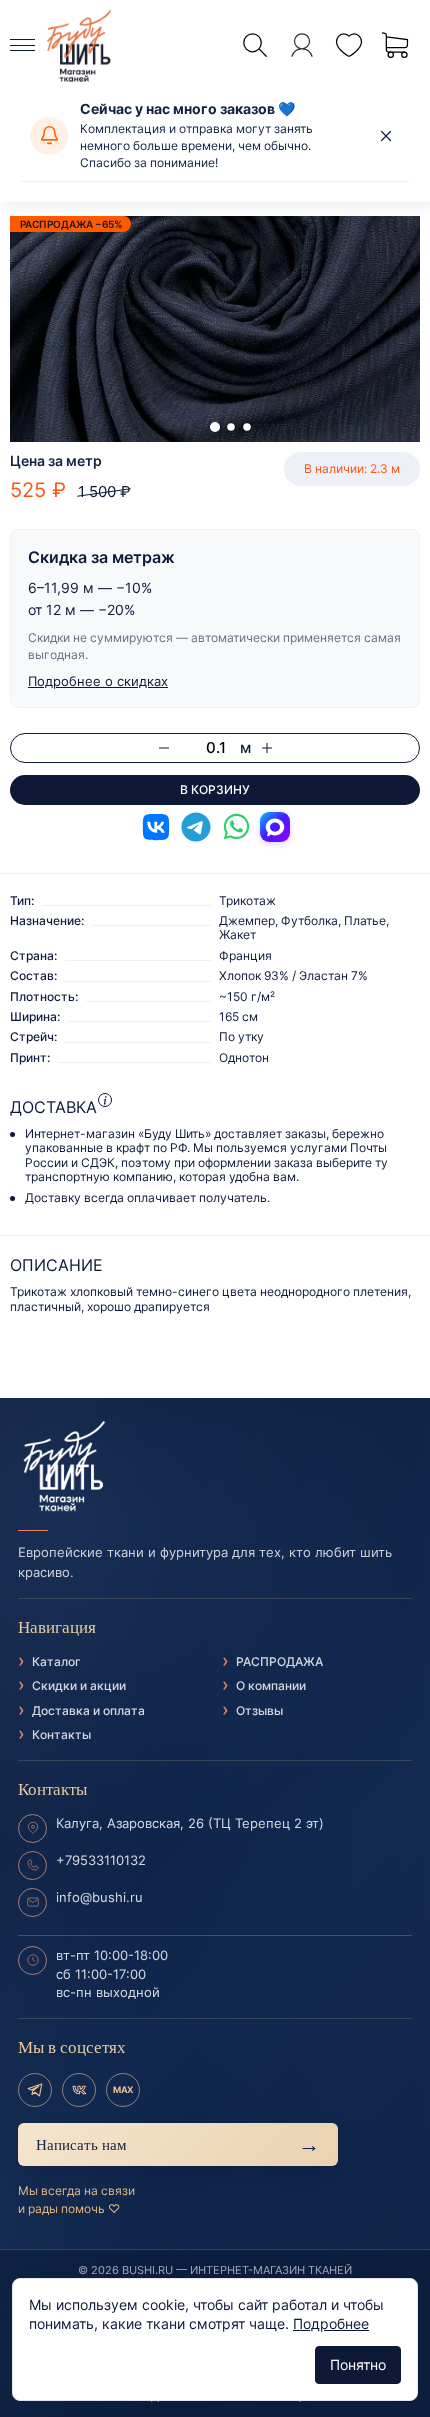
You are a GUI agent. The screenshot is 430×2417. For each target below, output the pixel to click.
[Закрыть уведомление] (386, 136)
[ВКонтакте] (79, 2090)
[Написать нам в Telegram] (196, 827)
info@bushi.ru (99, 1897)
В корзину (215, 789)
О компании (271, 1685)
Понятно (358, 2364)
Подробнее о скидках (98, 681)
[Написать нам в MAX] (275, 827)
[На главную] (215, 1467)
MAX (123, 2089)
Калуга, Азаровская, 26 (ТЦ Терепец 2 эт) (190, 1823)
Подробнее (331, 2323)
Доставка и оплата (88, 1710)
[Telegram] (35, 2090)
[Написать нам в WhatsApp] (236, 827)
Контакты (61, 1734)
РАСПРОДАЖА (279, 1661)
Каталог (56, 1661)
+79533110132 (101, 1860)
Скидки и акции (79, 1685)
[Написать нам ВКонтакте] (156, 827)
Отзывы (259, 1710)
